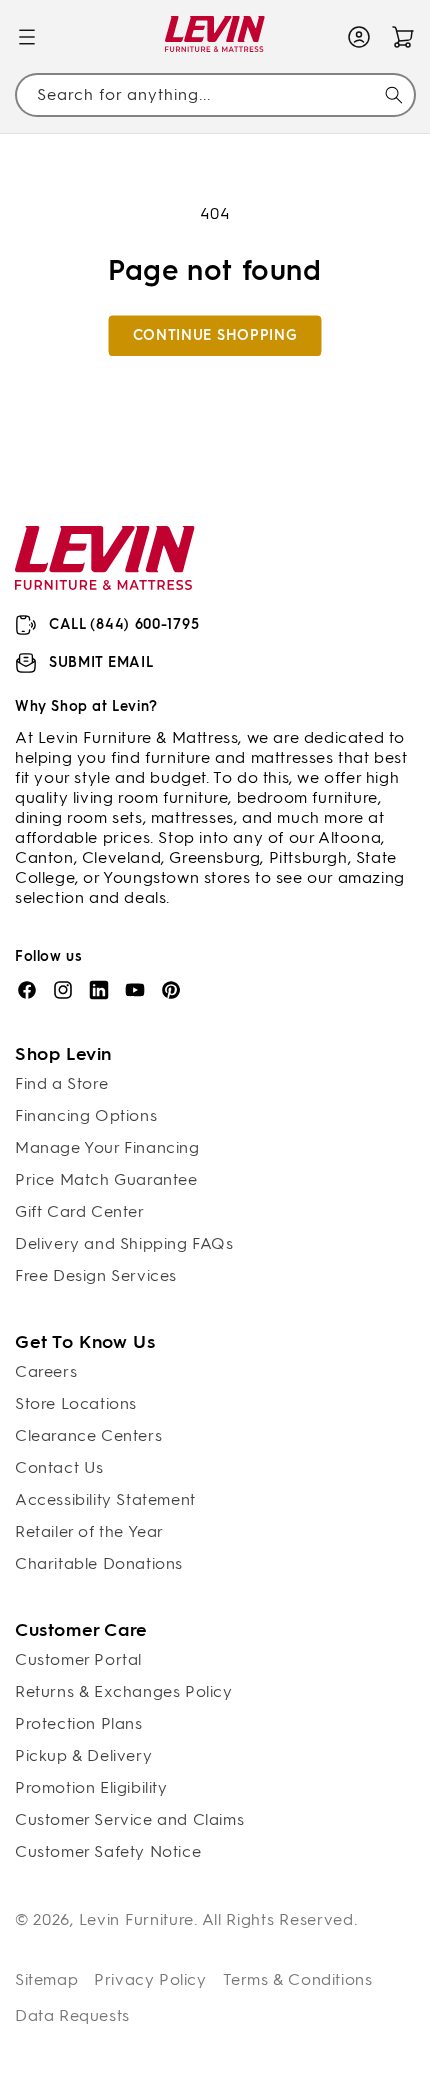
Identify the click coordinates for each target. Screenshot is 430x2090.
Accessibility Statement (105, 1499)
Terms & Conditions (298, 1979)
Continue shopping (215, 335)
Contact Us (59, 1467)
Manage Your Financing (107, 1147)
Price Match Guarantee (106, 1179)
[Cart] (403, 37)
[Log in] (359, 37)
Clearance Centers (88, 1435)
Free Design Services (96, 1275)
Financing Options (86, 1115)
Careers (46, 1371)
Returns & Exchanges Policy (124, 1691)
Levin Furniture (137, 1919)
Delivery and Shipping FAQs (124, 1243)
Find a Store (61, 1083)
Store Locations (76, 1403)
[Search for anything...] (394, 95)
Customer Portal (78, 1659)
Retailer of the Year (89, 1531)
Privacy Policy (150, 1979)
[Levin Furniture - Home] (215, 37)
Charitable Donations (99, 1563)
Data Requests (72, 2015)
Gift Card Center (80, 1211)
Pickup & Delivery (83, 1755)
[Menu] (27, 37)
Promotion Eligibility (91, 1787)
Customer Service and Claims (129, 1819)
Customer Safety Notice (108, 1851)
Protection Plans (79, 1723)
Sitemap (46, 1979)
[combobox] (215, 95)
